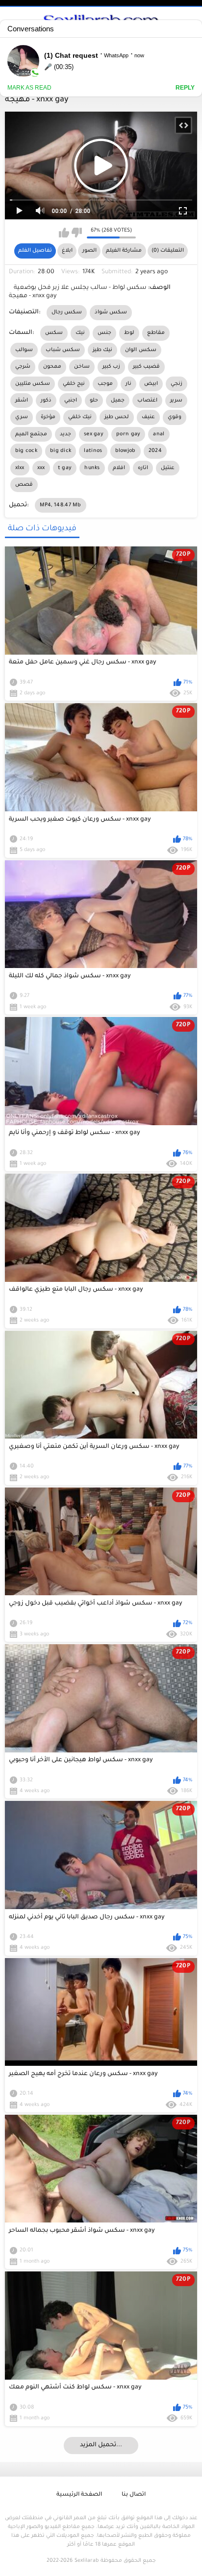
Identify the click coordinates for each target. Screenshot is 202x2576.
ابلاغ (67, 251)
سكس (54, 333)
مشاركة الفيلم (124, 251)
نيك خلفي (80, 417)
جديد (65, 434)
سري (22, 417)
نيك (80, 333)
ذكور (46, 401)
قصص (24, 485)
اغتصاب (147, 401)
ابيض (151, 384)
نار (128, 384)
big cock (26, 451)
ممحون (52, 367)
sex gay (94, 434)
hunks (92, 468)
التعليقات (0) (168, 251)
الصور (89, 251)
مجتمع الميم (31, 434)
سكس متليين (33, 384)
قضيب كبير (146, 367)
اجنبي (71, 401)
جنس (104, 333)
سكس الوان (140, 350)
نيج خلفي (74, 384)
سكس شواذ (111, 312)
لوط (129, 333)
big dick (61, 451)
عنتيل (168, 468)
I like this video (64, 233)
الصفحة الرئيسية (79, 2495)
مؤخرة (48, 417)
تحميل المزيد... (101, 2445)
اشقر (22, 401)
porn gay (128, 434)
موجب (105, 384)
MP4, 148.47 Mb (61, 505)
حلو (94, 401)
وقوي (175, 417)
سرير (176, 401)
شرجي (23, 367)
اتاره (143, 468)
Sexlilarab (87, 2561)
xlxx (20, 468)
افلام (119, 468)
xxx (41, 468)
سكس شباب (63, 350)
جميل (118, 401)
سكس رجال (67, 312)
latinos (93, 451)
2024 (155, 451)
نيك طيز (102, 350)
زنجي (177, 384)
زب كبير (111, 367)
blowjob (126, 451)
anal (159, 434)
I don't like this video (77, 233)
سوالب (24, 350)
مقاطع (156, 333)
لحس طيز (117, 417)
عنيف (148, 417)
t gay (65, 468)
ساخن (82, 367)
